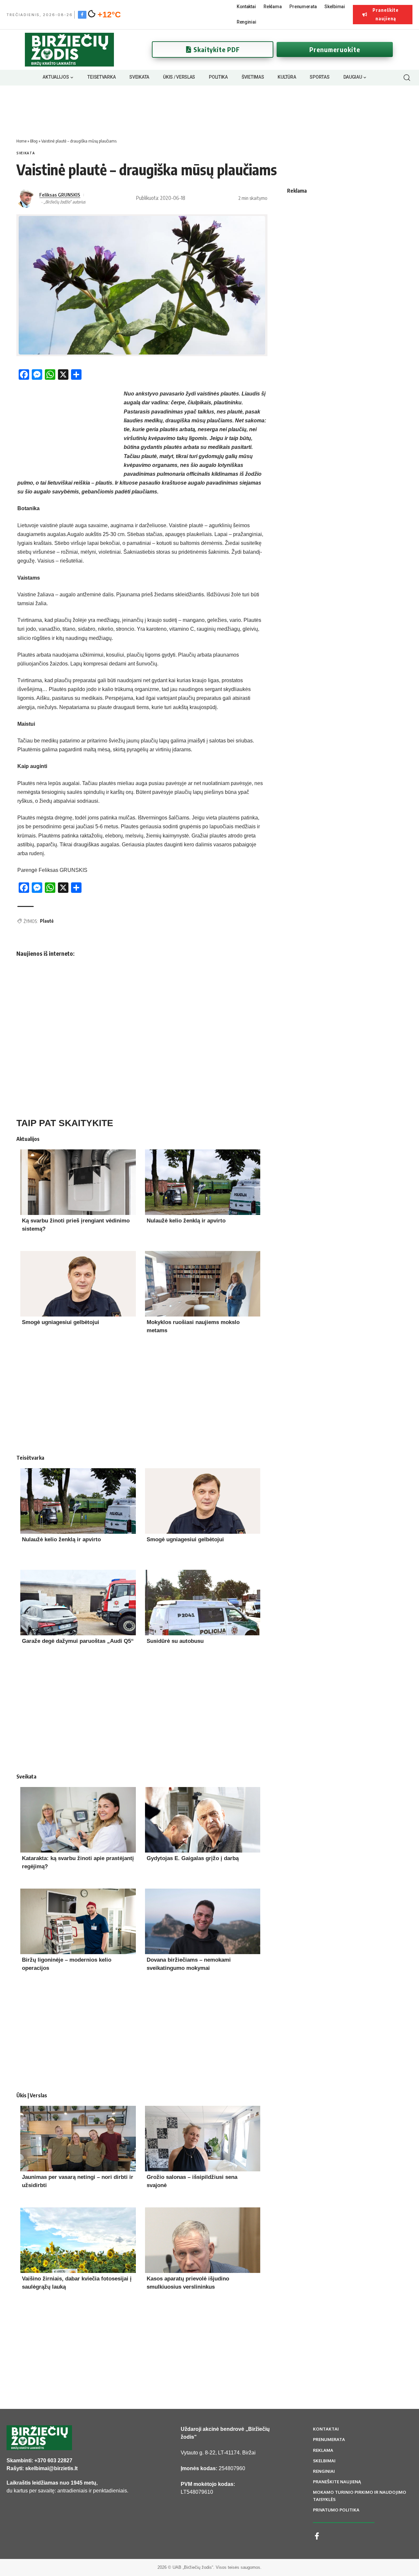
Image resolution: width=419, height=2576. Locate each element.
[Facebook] (82, 14)
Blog (34, 141)
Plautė (47, 921)
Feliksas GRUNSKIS (60, 195)
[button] (407, 78)
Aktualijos (28, 1139)
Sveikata (26, 153)
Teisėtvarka (30, 1458)
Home (21, 141)
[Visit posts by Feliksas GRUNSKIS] (26, 198)
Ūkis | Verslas (32, 2095)
